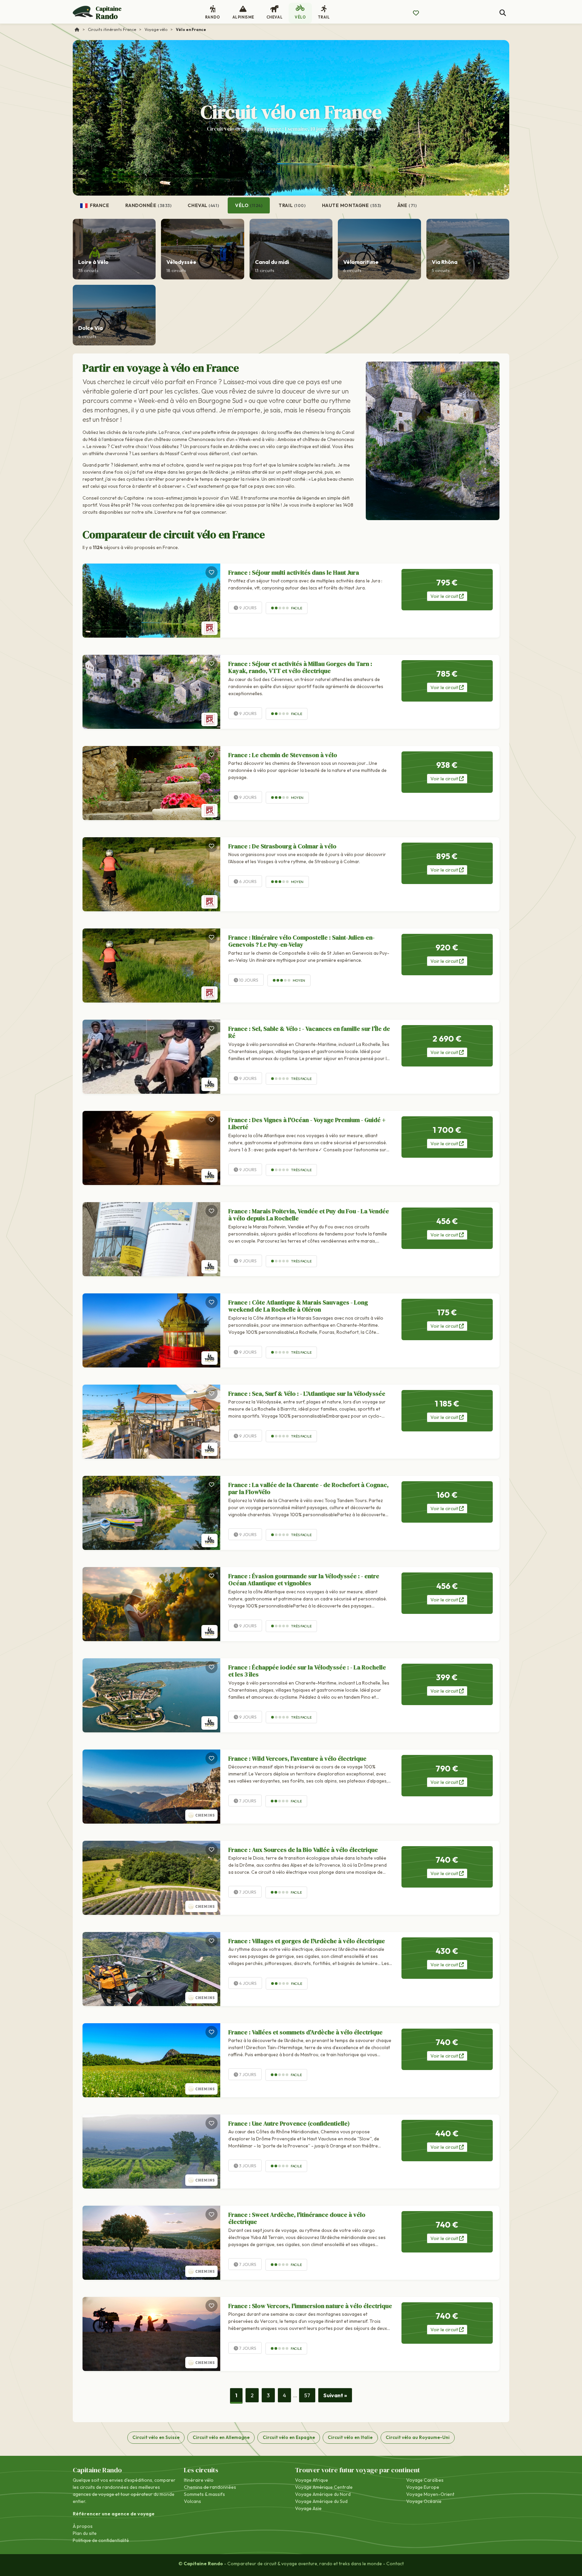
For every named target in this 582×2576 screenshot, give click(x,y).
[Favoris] (212, 572)
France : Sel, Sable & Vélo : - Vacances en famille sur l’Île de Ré (309, 1032)
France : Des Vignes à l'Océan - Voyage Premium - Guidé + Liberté (307, 1124)
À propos (83, 2526)
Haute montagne (352, 205)
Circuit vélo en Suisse (156, 2437)
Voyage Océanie (424, 2501)
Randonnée (148, 205)
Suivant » (335, 2395)
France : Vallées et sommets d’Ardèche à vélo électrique (305, 2032)
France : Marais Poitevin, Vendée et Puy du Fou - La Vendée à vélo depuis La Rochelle (309, 1215)
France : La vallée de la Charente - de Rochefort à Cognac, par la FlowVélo (309, 1488)
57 (307, 2395)
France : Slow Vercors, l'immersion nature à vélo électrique (310, 2306)
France (99, 205)
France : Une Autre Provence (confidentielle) (289, 2123)
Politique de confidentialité (101, 2540)
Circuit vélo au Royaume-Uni (418, 2437)
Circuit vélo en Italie (350, 2437)
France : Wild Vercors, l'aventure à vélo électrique (297, 1758)
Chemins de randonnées (210, 2487)
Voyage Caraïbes (425, 2480)
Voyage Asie (308, 2508)
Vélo (249, 205)
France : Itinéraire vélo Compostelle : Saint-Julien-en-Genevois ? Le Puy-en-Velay (301, 941)
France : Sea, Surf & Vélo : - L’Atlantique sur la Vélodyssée (307, 1394)
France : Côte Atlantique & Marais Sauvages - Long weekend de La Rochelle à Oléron (298, 1306)
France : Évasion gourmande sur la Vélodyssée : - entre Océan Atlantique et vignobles (304, 1580)
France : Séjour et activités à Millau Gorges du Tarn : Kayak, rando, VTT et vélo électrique (300, 667)
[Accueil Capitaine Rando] (77, 29)
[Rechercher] (503, 13)
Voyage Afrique (312, 2480)
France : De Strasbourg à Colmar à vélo (282, 846)
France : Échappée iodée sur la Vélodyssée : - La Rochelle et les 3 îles (307, 1671)
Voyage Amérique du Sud (321, 2501)
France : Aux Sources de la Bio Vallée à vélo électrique (303, 1850)
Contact (395, 2564)
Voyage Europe (423, 2487)
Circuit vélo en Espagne (289, 2437)
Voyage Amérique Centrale (324, 2487)
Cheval (203, 205)
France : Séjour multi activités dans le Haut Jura (294, 572)
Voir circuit (445, 596)
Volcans (192, 2501)
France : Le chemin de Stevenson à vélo (283, 755)
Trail (292, 205)
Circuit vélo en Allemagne (221, 2437)
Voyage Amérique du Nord (323, 2494)
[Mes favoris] (416, 13)
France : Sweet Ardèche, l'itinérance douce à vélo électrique (297, 2218)
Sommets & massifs (204, 2494)
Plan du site (85, 2533)
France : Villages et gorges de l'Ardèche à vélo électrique (307, 1941)
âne (407, 205)
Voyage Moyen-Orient (430, 2494)
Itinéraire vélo (199, 2480)
